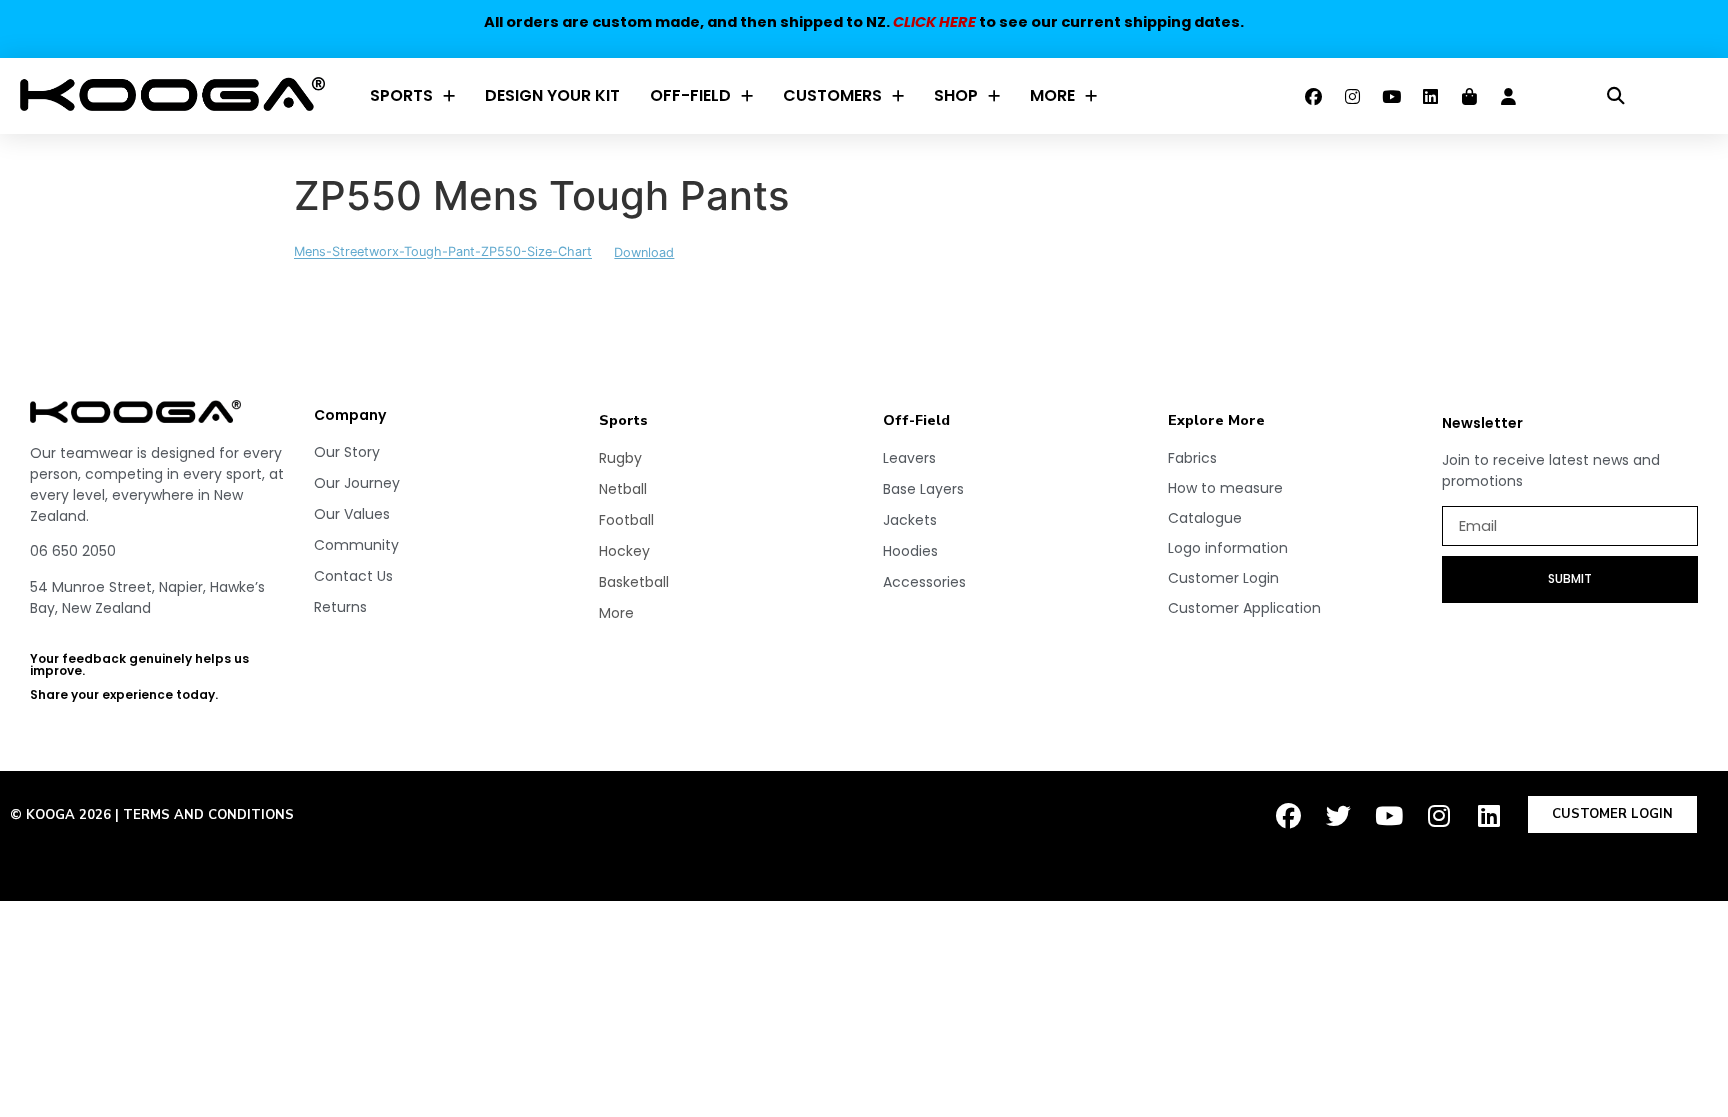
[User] (1509, 96)
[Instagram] (1353, 96)
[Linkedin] (1431, 96)
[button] (1616, 96)
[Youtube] (1392, 96)
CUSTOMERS (832, 95)
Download (644, 252)
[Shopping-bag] (1470, 96)
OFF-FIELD (690, 95)
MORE (1052, 95)
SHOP (956, 95)
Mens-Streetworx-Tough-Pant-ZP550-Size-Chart (443, 252)
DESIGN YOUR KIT (552, 95)
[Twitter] (1339, 816)
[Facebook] (1314, 96)
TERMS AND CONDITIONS (208, 815)
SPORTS (401, 95)
